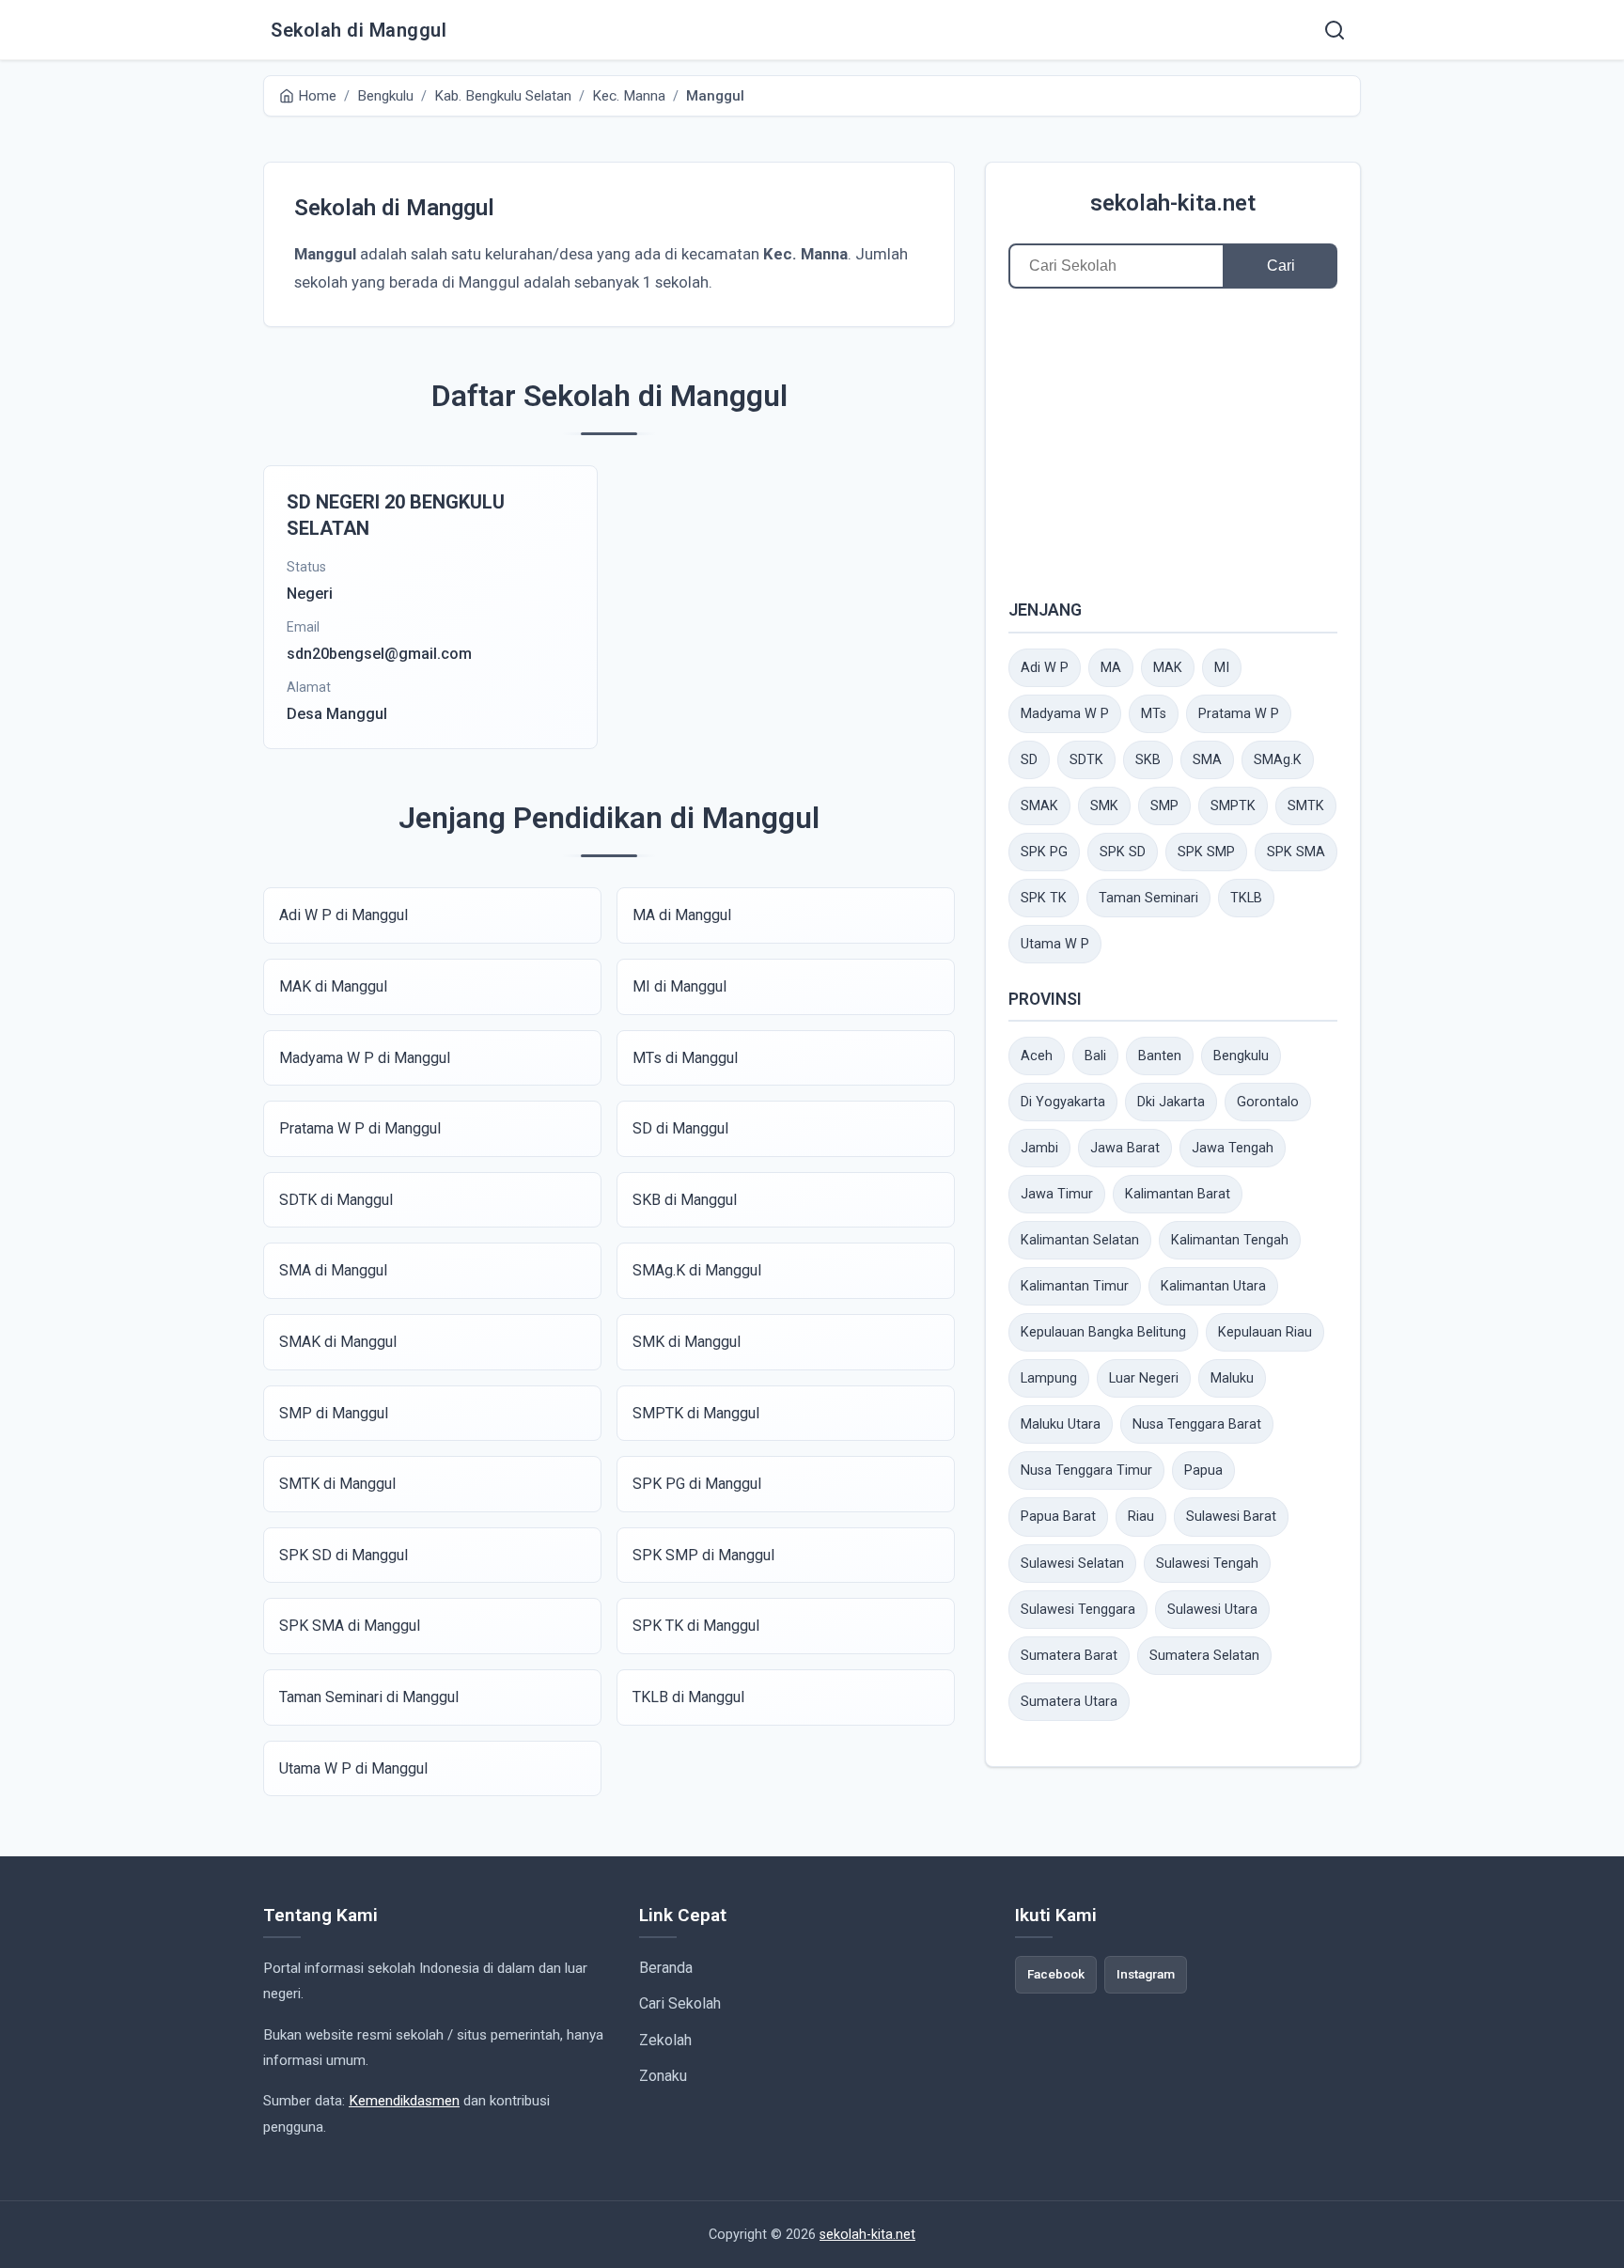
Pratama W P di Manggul (360, 1128)
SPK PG (1044, 852)
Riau (1141, 1517)
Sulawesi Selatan (1072, 1564)
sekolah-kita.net (1173, 203)
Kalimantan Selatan (1080, 1240)
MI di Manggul (679, 986)
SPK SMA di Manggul (350, 1626)
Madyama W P (1065, 714)
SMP (1164, 806)
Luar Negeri (1144, 1378)
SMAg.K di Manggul (697, 1270)
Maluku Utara (1061, 1424)
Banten (1160, 1056)
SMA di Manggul (333, 1270)
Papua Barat (1058, 1517)
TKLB (1246, 898)
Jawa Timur (1057, 1194)
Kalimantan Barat (1178, 1194)
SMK (1104, 806)
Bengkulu (1241, 1056)
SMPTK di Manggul (696, 1413)
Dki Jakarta (1171, 1102)
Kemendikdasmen (404, 2101)
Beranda (666, 1968)
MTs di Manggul (685, 1058)
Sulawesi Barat (1231, 1517)
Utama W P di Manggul (353, 1768)
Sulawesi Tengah (1207, 1564)
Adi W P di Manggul (344, 915)
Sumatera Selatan (1204, 1656)
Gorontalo (1268, 1102)
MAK (1168, 668)
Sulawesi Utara (1212, 1610)
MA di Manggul (682, 915)
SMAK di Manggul (338, 1342)
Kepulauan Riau (1265, 1332)
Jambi (1039, 1148)
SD (1029, 760)
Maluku (1232, 1378)
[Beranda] (1335, 30)
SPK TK (1044, 898)
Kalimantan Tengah (1230, 1240)
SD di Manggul (680, 1128)
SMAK (1039, 806)
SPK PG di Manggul (697, 1484)
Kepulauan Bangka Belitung (1103, 1332)
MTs (1154, 714)
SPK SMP (1206, 852)
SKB (1148, 760)
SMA (1207, 760)
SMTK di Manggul (337, 1484)
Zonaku (663, 2076)
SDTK (1086, 760)
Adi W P (1045, 668)
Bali (1095, 1056)
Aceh (1037, 1056)
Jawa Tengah (1233, 1148)
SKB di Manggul (685, 1200)
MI (1222, 668)
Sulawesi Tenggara (1078, 1610)
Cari (1281, 266)
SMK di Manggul (687, 1342)
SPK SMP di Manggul (703, 1555)
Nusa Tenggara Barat (1197, 1424)
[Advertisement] (1173, 443)
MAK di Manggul (333, 986)
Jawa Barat (1125, 1148)
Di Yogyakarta (1063, 1102)
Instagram (1146, 1974)
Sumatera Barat (1069, 1656)
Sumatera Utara (1069, 1702)
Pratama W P (1239, 714)
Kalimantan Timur (1075, 1286)
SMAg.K (1278, 760)
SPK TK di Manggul (696, 1626)
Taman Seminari (1148, 898)
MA (1111, 668)
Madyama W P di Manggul (365, 1058)
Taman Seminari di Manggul (369, 1697)
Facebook (1056, 1974)
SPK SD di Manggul (344, 1555)
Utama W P (1055, 944)
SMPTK (1233, 806)
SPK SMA (1296, 852)
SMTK (1306, 806)
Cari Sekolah (680, 2003)
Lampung (1049, 1378)
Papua (1203, 1470)
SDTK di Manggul (336, 1200)
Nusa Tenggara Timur (1086, 1470)
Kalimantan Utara (1213, 1286)
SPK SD (1123, 852)
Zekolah (665, 2040)
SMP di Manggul (334, 1413)
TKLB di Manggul (688, 1697)
